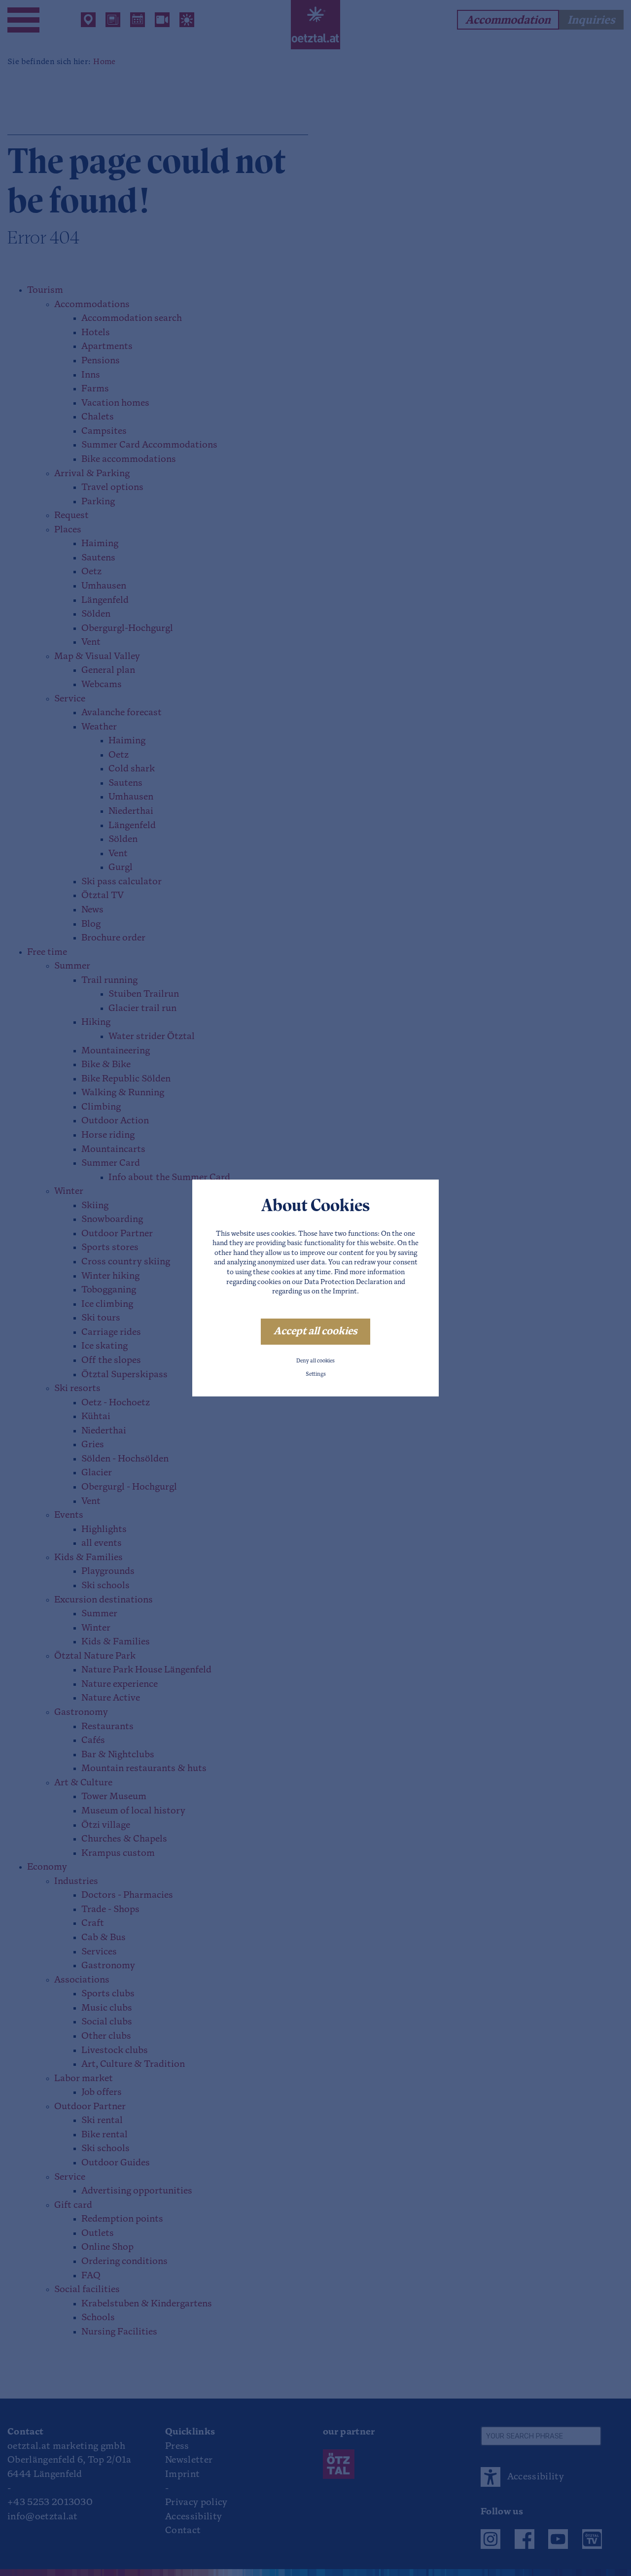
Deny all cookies (315, 1361)
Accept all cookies (315, 1332)
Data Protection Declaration (348, 1282)
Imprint (345, 1292)
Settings (316, 1375)
